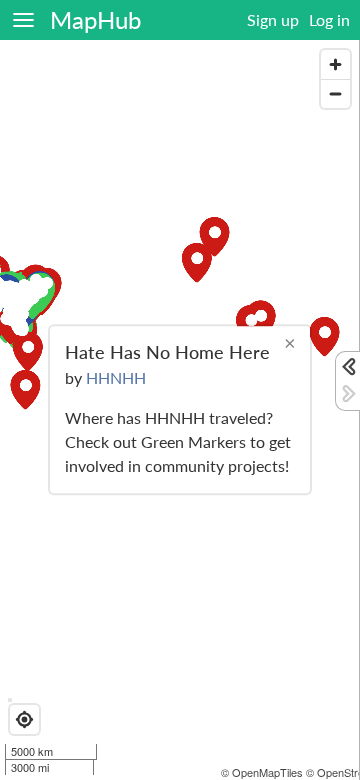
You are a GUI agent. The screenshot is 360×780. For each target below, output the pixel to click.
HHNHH (116, 378)
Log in (329, 19)
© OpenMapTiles (262, 772)
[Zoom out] (335, 93)
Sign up (273, 19)
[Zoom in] (335, 64)
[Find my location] (24, 719)
